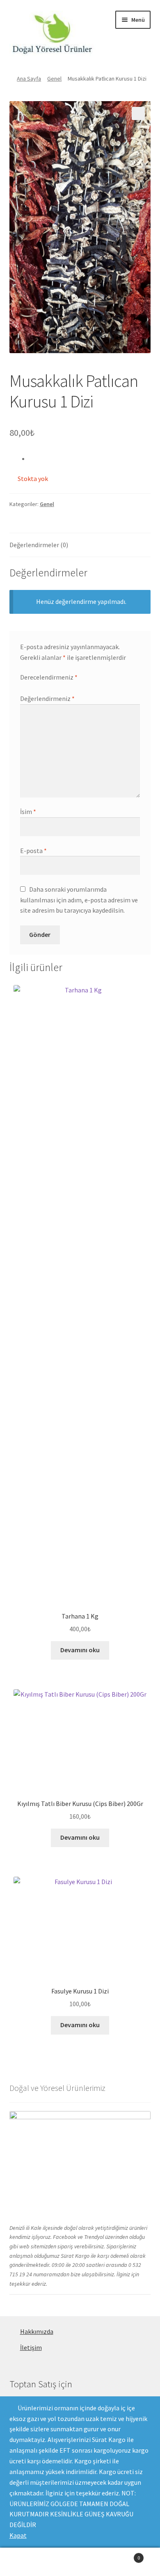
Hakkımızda (37, 2331)
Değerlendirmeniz (47, 698)
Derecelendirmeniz (49, 677)
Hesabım (27, 2562)
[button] (138, 113)
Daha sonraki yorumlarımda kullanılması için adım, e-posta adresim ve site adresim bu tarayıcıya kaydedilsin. (79, 900)
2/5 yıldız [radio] (31, 687)
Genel (54, 79)
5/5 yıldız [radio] (55, 687)
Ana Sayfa (29, 79)
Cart (123, 2555)
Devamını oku (80, 1650)
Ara (80, 2562)
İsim (28, 812)
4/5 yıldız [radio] (47, 687)
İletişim (31, 2347)
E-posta (33, 851)
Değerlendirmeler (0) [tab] (39, 545)
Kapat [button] (18, 2535)
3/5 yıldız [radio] (39, 687)
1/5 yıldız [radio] (23, 687)
